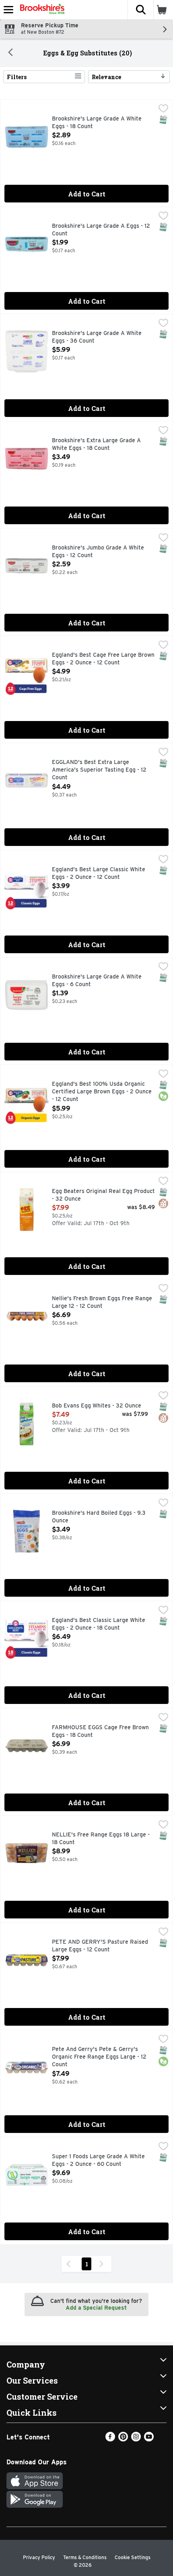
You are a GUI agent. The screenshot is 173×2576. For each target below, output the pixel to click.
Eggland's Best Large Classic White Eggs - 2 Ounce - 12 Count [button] (99, 873)
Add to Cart (87, 194)
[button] (140, 10)
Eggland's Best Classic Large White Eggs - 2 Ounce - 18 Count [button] (99, 1624)
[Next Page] (103, 2264)
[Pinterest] (123, 2439)
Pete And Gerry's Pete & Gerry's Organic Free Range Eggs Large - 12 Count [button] (99, 2057)
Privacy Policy (39, 2557)
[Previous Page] (70, 2264)
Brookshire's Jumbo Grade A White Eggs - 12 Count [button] (98, 552)
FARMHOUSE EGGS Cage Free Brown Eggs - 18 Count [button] (100, 1731)
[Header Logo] (41, 10)
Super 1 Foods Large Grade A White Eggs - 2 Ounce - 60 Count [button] (98, 2160)
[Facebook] (110, 2439)
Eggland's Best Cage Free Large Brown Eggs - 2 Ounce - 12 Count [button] (103, 659)
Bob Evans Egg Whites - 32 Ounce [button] (97, 1406)
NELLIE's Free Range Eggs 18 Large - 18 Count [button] (101, 1839)
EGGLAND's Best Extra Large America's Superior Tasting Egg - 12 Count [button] (99, 770)
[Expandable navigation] (8, 10)
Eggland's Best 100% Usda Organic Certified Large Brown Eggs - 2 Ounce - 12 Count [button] (102, 1092)
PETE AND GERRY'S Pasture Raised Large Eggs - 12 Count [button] (100, 1946)
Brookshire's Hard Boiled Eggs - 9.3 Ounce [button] (99, 1517)
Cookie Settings (133, 2557)
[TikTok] (162, 2439)
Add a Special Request (96, 2308)
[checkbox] (163, 109)
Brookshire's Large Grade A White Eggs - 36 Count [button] (97, 337)
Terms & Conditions (85, 2557)
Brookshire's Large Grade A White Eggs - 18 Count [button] (97, 123)
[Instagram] (136, 2439)
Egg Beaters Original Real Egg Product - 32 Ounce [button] (103, 1195)
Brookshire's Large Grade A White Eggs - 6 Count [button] (97, 981)
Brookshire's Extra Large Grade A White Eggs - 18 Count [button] (96, 444)
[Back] (10, 53)
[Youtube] (149, 2439)
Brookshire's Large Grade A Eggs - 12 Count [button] (101, 230)
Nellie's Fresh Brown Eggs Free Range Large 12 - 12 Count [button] (102, 1302)
